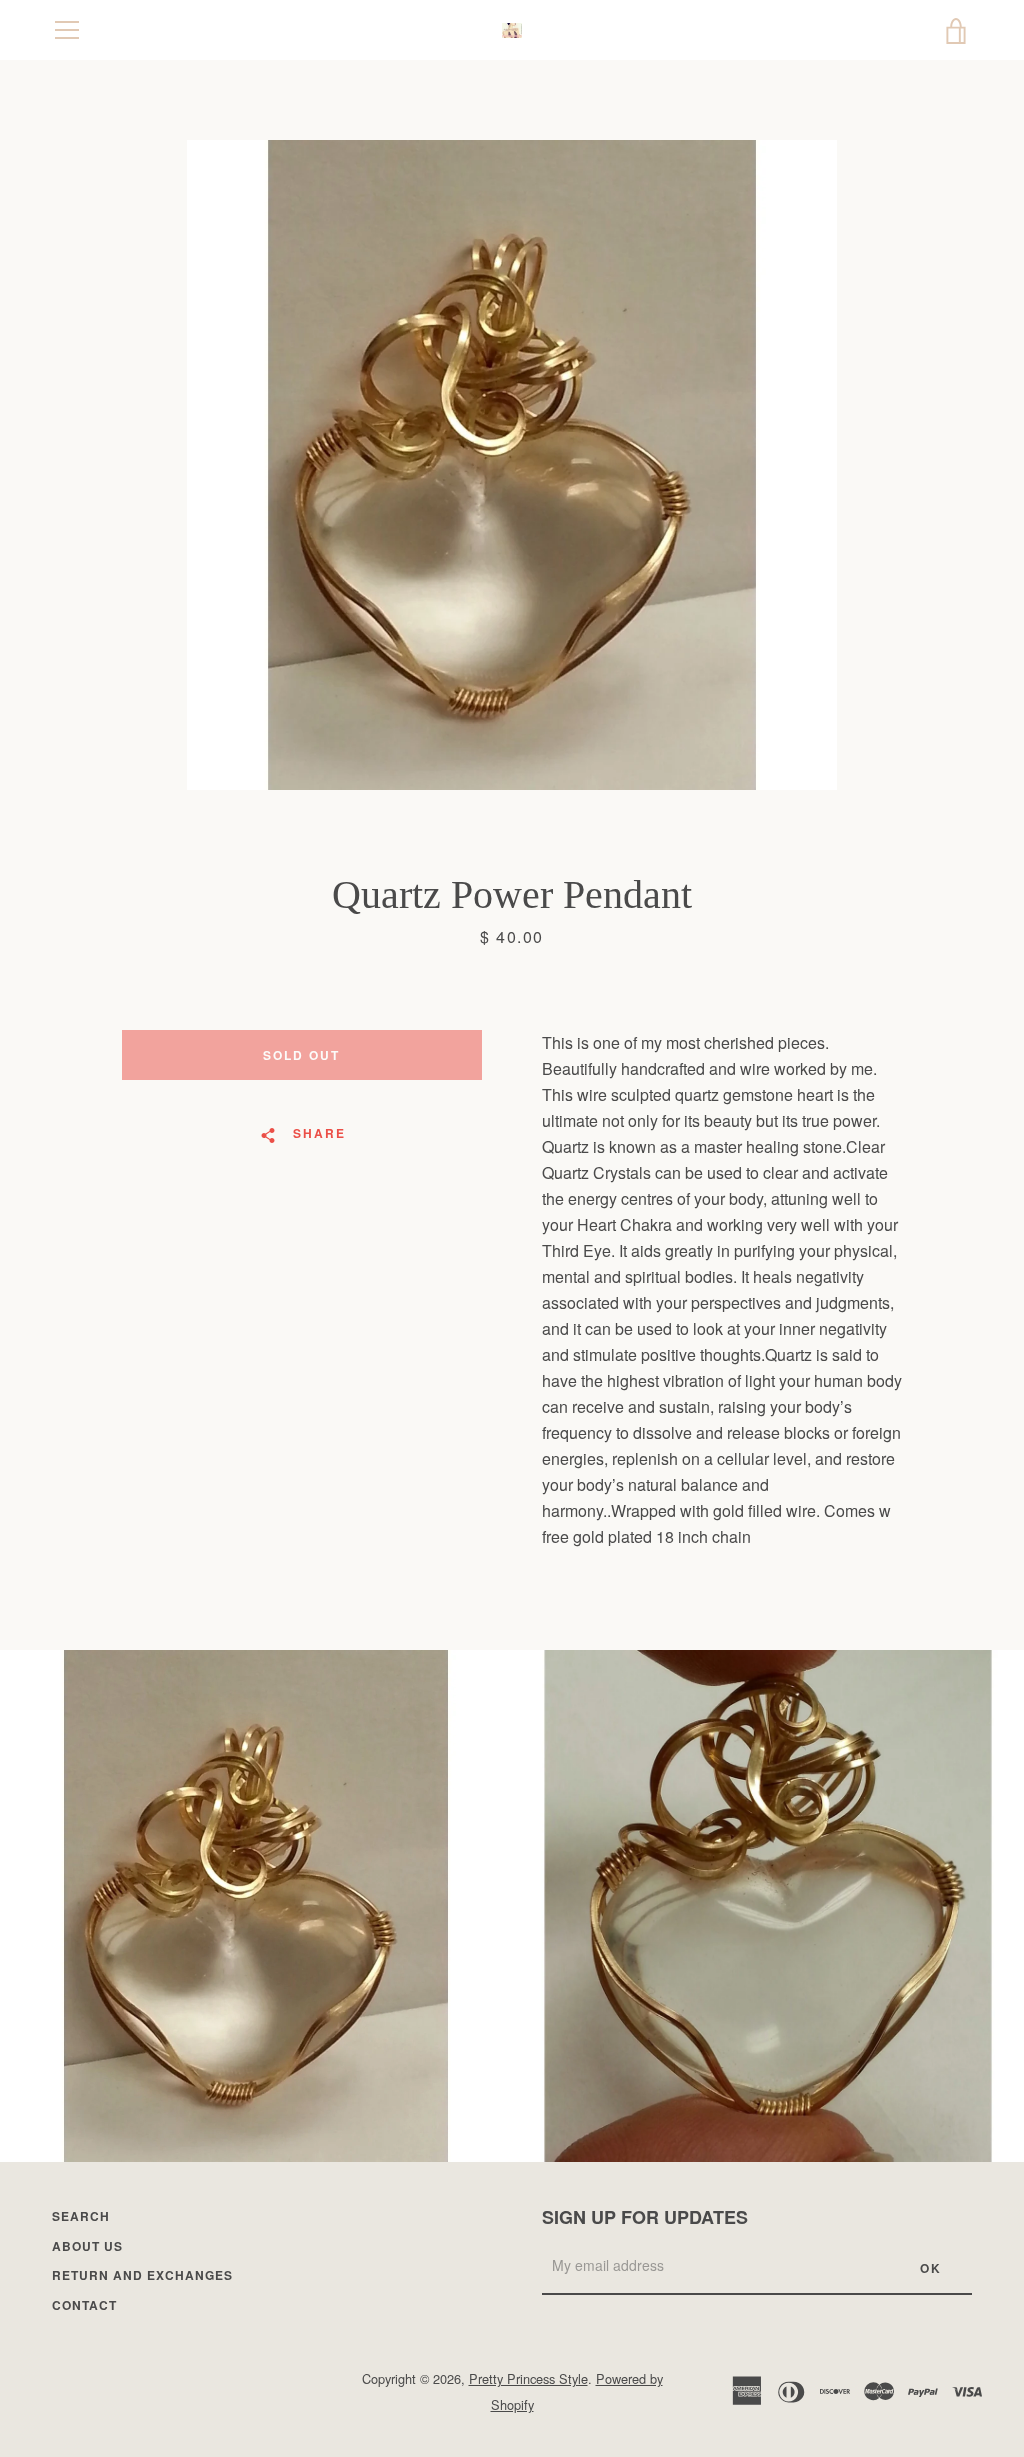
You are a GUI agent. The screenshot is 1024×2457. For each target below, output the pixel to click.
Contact (84, 2305)
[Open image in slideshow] (512, 465)
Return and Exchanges (142, 2275)
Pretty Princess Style (528, 2378)
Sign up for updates (645, 2217)
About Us (87, 2246)
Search (81, 2216)
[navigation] (67, 30)
